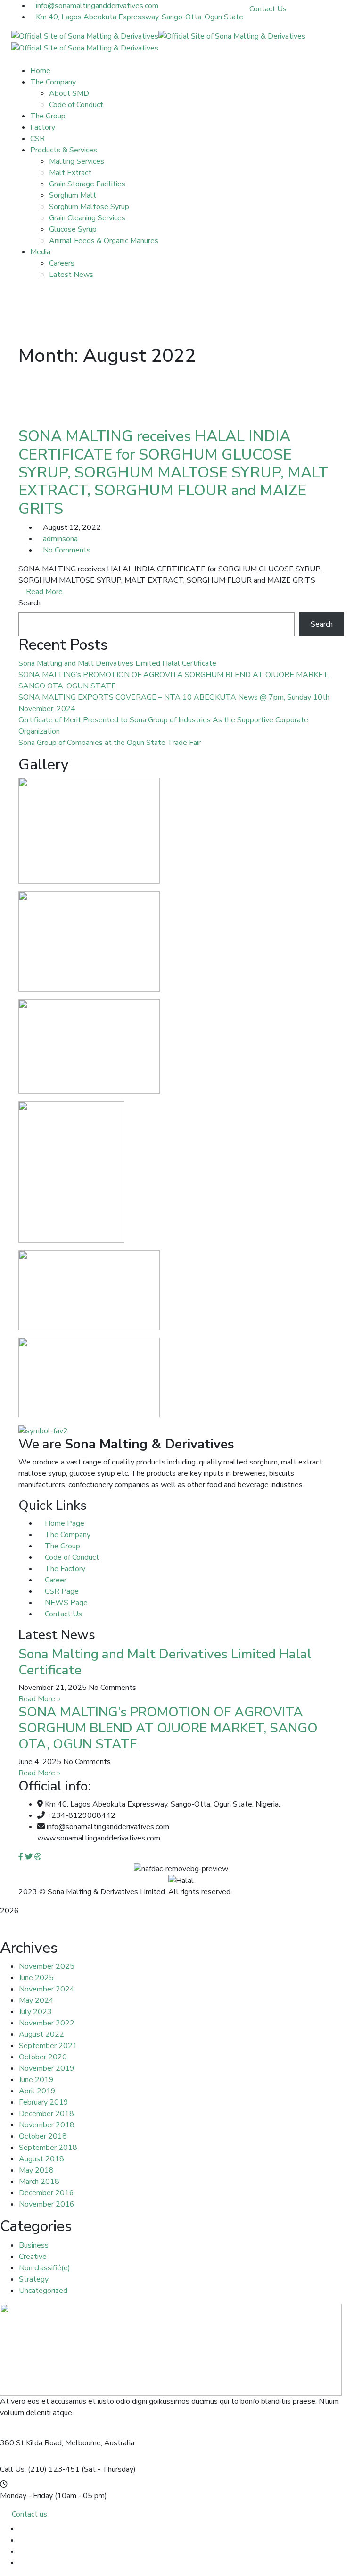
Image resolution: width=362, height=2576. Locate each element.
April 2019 (37, 2091)
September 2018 (48, 2148)
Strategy (34, 2279)
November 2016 (47, 2204)
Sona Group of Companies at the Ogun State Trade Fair (110, 743)
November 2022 (47, 2023)
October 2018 (43, 2136)
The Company (67, 1535)
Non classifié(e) (45, 2268)
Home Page (64, 1523)
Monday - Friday (26, 2496)
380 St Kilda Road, (32, 2443)
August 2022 (41, 2034)
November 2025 (47, 1966)
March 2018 (39, 2182)
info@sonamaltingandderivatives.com (97, 6)
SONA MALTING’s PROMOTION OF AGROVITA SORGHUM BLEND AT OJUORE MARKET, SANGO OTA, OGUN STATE (168, 1728)
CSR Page (61, 1591)
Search (29, 603)
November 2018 (47, 2125)
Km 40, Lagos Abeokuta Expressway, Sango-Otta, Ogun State (140, 17)
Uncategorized (43, 2291)
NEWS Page (65, 1603)
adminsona (60, 539)
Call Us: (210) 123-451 (40, 2469)
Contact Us (268, 9)
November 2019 (47, 2068)
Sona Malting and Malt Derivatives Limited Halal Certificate (117, 663)
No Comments (67, 550)
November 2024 (47, 1989)
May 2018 (36, 2170)
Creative (33, 2257)
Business (34, 2245)
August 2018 (41, 2159)
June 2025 (36, 1978)
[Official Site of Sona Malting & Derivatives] (85, 36)
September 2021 (48, 2046)
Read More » (39, 1699)
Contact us (29, 2514)
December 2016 (46, 2193)
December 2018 (46, 2114)
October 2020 (43, 2057)
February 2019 (44, 2102)
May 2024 (36, 2000)
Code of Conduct (71, 1557)
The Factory (64, 1569)
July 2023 (35, 2012)
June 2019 (36, 2080)
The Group (62, 1546)
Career (55, 1580)
